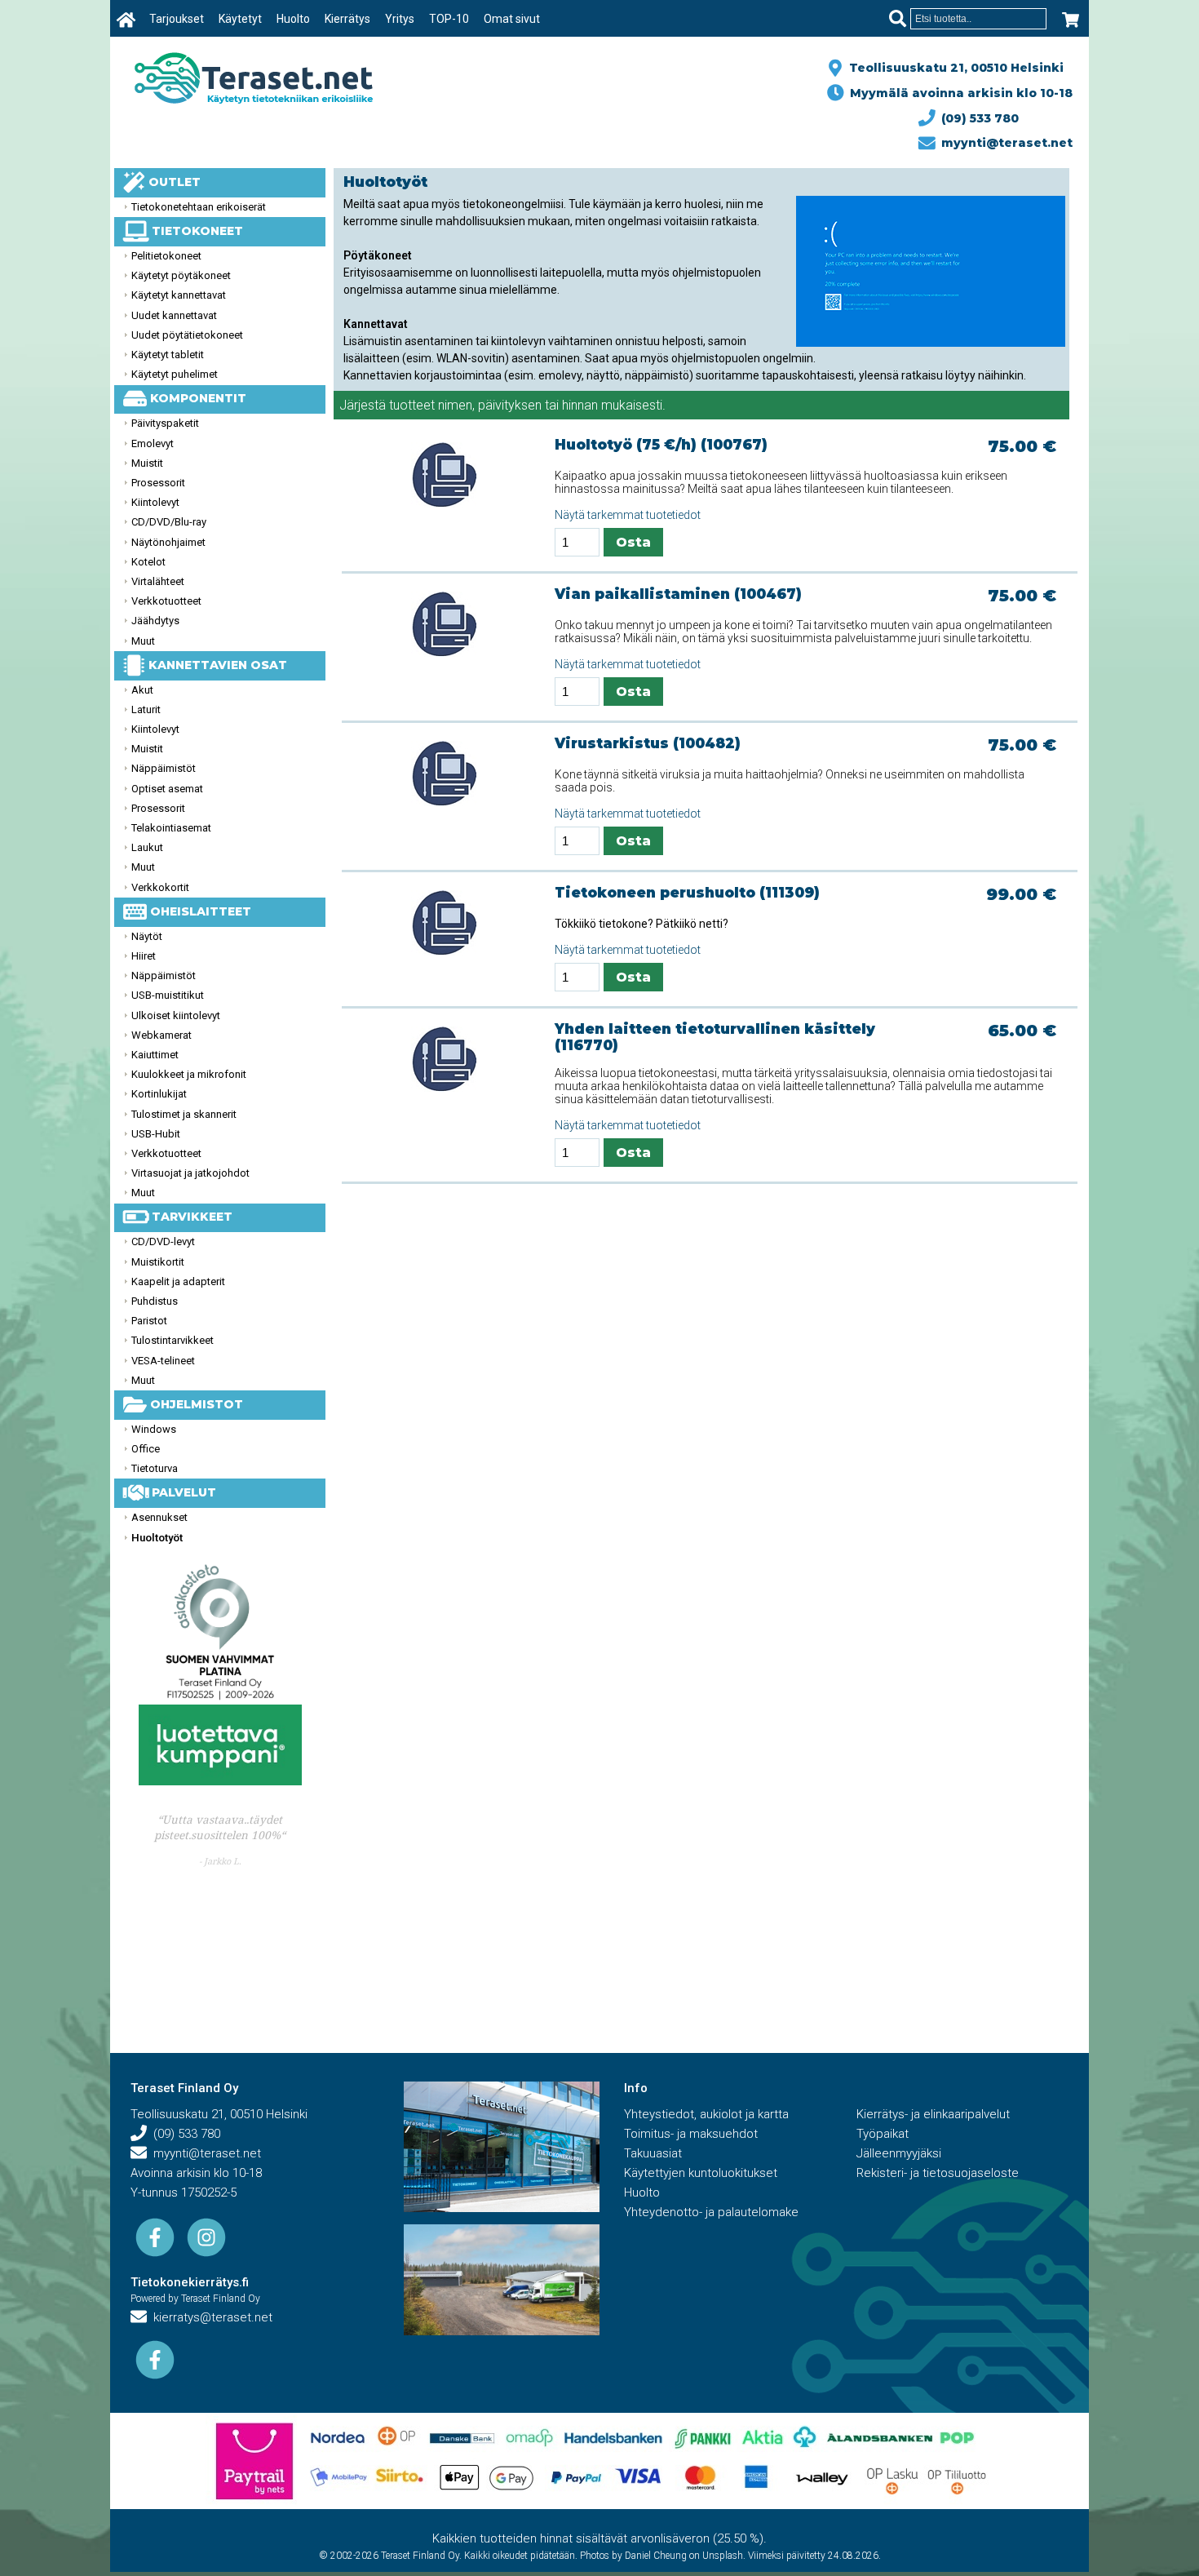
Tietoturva (155, 1468)
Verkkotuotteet (166, 601)
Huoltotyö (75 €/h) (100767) (661, 445)
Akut (142, 690)
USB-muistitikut (168, 995)
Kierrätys (347, 19)
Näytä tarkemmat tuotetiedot (628, 515)
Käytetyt (240, 19)
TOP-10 (449, 19)
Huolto (293, 19)
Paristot (149, 1321)
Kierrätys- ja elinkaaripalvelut (933, 2114)
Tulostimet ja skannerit (184, 1114)
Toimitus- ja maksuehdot (691, 2134)
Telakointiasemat (171, 828)
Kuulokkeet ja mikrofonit (189, 1074)
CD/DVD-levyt (163, 1241)
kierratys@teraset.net (210, 2317)
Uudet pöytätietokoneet (187, 335)
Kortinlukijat (159, 1094)
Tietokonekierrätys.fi (190, 2282)
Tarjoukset (177, 19)
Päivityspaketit (165, 423)
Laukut (147, 847)
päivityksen (510, 405)
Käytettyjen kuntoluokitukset (701, 2173)
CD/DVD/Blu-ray (169, 522)
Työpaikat (883, 2134)
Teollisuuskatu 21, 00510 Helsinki (953, 68)
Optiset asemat (167, 789)
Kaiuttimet (155, 1055)
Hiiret (144, 956)
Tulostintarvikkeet (173, 1340)
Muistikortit (158, 1262)
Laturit (146, 709)
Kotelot (148, 562)
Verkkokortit (160, 887)
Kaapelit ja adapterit (178, 1281)
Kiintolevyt (155, 502)
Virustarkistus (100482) (648, 743)
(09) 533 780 (977, 118)
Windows (154, 1429)
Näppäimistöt (164, 768)
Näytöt (147, 936)
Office (146, 1449)
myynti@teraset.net (1004, 143)
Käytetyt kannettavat (179, 295)
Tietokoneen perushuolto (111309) (687, 893)
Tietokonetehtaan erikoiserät (199, 207)
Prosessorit (158, 483)
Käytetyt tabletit (168, 355)
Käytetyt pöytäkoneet (181, 275)
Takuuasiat (653, 2153)
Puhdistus (155, 1301)
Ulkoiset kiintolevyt (176, 1015)
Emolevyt (153, 443)
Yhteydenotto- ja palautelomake (711, 2212)
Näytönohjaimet (168, 542)
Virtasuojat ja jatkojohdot (190, 1173)
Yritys (400, 19)
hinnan (580, 405)
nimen (455, 405)
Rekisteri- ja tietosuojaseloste (938, 2173)
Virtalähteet (158, 581)
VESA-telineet (163, 1361)
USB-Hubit (156, 1134)
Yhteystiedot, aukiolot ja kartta (706, 2114)
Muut (143, 641)
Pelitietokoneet (166, 256)
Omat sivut (512, 19)
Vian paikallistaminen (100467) (678, 594)
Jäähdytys (155, 621)
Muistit (147, 463)
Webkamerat (161, 1035)
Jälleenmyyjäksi (899, 2153)
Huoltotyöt (157, 1538)
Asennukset (159, 1517)
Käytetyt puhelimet (175, 374)
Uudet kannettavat (174, 315)
